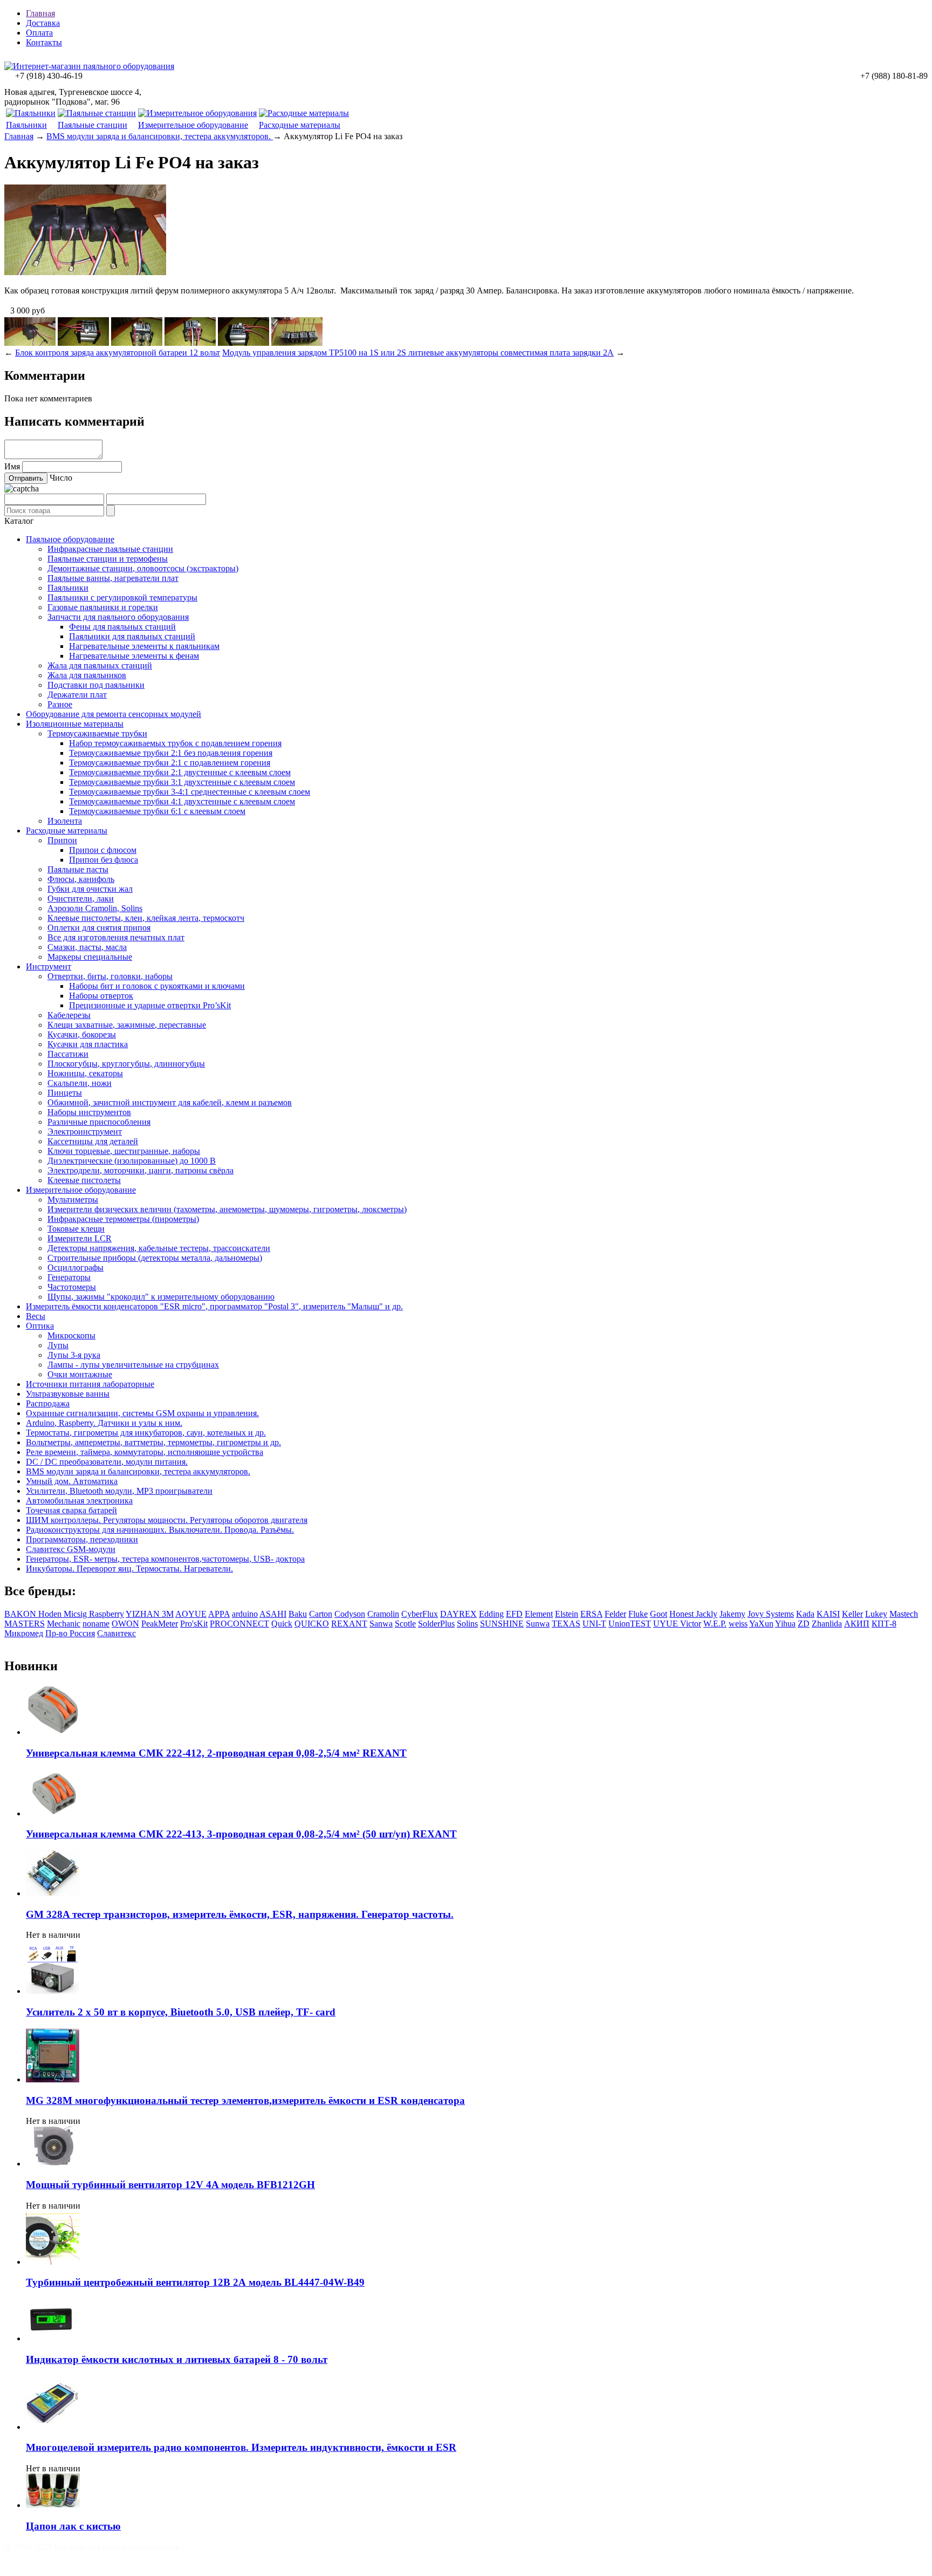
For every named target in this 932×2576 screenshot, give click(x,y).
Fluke (638, 1614)
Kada (805, 1614)
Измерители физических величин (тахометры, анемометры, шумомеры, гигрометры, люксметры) (227, 1209)
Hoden (51, 1614)
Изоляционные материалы (75, 724)
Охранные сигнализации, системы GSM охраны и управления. (142, 1413)
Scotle (405, 1624)
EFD (514, 1614)
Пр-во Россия (70, 1633)
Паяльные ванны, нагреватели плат (113, 578)
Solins (467, 1624)
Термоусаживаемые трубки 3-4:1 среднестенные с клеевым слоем (190, 792)
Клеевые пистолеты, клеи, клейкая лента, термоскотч (146, 918)
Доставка (43, 23)
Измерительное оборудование (193, 125)
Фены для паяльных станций (122, 627)
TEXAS (566, 1624)
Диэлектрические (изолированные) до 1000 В (132, 1161)
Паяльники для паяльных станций (132, 636)
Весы (36, 1316)
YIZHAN (144, 1614)
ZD (804, 1624)
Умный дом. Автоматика (72, 1481)
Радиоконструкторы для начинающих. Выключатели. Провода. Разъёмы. (160, 1530)
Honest (683, 1614)
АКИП (857, 1624)
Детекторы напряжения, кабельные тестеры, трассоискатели (159, 1248)
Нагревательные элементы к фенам (134, 656)
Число (61, 478)
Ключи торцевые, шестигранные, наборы (124, 1151)
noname (96, 1624)
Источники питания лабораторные (90, 1384)
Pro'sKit (194, 1624)
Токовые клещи (76, 1229)
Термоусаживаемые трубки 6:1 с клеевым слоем (157, 811)
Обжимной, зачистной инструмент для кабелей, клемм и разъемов (170, 1102)
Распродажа (48, 1403)
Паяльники (26, 125)
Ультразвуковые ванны (68, 1394)
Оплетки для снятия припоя (99, 928)
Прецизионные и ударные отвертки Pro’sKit (150, 1005)
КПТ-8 (884, 1624)
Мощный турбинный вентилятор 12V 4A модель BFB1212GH (170, 2185)
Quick (282, 1624)
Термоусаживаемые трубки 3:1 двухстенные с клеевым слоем (182, 782)
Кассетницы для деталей (93, 1141)
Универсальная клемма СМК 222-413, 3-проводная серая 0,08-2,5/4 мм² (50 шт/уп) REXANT (241, 1834)
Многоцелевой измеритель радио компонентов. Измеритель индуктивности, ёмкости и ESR (241, 2447)
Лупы (58, 1345)
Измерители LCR (80, 1238)
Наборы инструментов (89, 1112)
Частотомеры (72, 1287)
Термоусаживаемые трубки (97, 733)
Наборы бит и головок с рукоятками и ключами (157, 986)
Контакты (44, 42)
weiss (738, 1624)
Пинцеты (65, 1093)
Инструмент (49, 966)
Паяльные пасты (78, 869)
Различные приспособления (99, 1122)
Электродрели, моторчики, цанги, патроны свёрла (141, 1170)
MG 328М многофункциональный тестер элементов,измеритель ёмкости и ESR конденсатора (245, 2100)
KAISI (828, 1614)
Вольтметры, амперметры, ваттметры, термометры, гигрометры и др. (153, 1442)
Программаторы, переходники (82, 1539)
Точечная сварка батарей (71, 1510)
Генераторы (69, 1277)
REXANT (349, 1624)
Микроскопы (71, 1335)
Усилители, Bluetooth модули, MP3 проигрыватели (119, 1491)
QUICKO (312, 1624)
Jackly (707, 1614)
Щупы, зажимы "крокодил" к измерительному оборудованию (161, 1297)
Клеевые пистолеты (84, 1180)
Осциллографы (76, 1267)
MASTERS (25, 1624)
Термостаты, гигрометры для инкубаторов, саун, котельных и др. (146, 1433)
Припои (62, 840)
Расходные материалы (300, 125)
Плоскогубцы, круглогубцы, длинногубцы (126, 1064)
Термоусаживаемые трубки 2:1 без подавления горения (171, 753)
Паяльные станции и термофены (108, 559)
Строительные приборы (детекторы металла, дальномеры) (155, 1258)
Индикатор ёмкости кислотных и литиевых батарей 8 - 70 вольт (177, 2359)
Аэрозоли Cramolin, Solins (95, 908)
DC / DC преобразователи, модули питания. (107, 1462)
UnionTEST (630, 1624)
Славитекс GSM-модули (71, 1549)
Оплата (39, 33)
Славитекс (116, 1633)
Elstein (567, 1614)
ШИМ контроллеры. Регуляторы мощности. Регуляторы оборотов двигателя (167, 1520)
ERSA (591, 1614)
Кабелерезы (69, 1015)
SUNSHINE (502, 1624)
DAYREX (458, 1614)
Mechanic (64, 1624)
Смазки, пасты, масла (87, 947)
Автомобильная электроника (79, 1501)
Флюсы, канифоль (81, 879)
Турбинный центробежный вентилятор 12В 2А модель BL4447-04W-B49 (195, 2282)
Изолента (65, 821)
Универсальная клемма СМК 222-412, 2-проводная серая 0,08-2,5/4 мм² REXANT (216, 1753)
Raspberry (107, 1614)
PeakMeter (160, 1624)
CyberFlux (420, 1614)
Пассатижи (68, 1054)
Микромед (24, 1633)
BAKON (21, 1614)
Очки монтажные (80, 1374)
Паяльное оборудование (70, 539)
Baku (298, 1614)
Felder (615, 1614)
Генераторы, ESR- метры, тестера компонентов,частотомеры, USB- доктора (165, 1559)
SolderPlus (436, 1624)
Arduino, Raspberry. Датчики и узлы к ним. (104, 1423)
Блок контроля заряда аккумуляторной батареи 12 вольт (118, 353)
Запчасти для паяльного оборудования (118, 617)
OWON (125, 1624)
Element (539, 1614)
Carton (321, 1614)
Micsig (76, 1614)
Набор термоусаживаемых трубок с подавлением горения (175, 743)
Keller (852, 1614)
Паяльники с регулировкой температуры (122, 597)
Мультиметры (73, 1200)
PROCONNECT (239, 1624)
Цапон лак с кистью (73, 2526)
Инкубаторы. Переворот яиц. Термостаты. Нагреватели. (129, 1569)
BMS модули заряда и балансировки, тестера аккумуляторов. (160, 136)
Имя (12, 466)
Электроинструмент (85, 1132)
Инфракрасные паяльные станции (110, 549)
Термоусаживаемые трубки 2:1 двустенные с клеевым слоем (180, 772)
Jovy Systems (771, 1614)
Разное (60, 704)
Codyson (350, 1614)
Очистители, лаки (81, 898)
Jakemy (732, 1614)
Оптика (40, 1326)
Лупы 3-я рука (74, 1355)
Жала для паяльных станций (100, 665)
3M (168, 1614)
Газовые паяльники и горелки (103, 607)
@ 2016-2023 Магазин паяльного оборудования (92, 2547)
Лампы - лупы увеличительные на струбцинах (133, 1365)
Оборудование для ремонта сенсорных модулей (114, 714)
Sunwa (538, 1624)
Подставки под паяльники (96, 685)
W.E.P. (715, 1624)
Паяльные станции (92, 125)
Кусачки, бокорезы (82, 1034)
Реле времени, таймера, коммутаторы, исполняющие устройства (145, 1452)
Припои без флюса (104, 860)
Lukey (876, 1614)
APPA (219, 1614)
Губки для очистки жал (90, 889)
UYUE (667, 1624)
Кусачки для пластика (88, 1044)
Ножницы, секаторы (85, 1073)
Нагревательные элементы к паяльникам (144, 646)
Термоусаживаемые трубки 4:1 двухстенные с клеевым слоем (182, 801)
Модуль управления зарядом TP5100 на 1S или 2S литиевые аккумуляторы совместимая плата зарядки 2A (418, 353)
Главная (40, 13)
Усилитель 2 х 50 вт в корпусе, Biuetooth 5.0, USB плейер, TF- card (181, 2012)
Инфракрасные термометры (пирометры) (123, 1219)
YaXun (761, 1624)
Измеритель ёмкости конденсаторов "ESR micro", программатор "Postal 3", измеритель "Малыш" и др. (214, 1306)
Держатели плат (77, 695)
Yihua (785, 1624)
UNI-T (594, 1624)
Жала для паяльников (87, 675)
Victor (691, 1624)
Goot (659, 1614)
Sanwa (381, 1624)
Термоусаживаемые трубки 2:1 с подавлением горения (170, 763)
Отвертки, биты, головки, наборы (110, 976)
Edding (491, 1614)
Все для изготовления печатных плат (116, 937)
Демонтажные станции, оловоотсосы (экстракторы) (143, 568)
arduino (245, 1614)
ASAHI (273, 1614)
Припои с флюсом (103, 850)
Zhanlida (827, 1624)
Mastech (904, 1614)
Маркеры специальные (90, 957)
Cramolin (383, 1614)
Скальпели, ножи (80, 1083)
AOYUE (191, 1614)
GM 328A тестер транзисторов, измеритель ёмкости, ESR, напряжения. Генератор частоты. (240, 1914)
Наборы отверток (101, 996)
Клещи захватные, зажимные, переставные (127, 1025)
